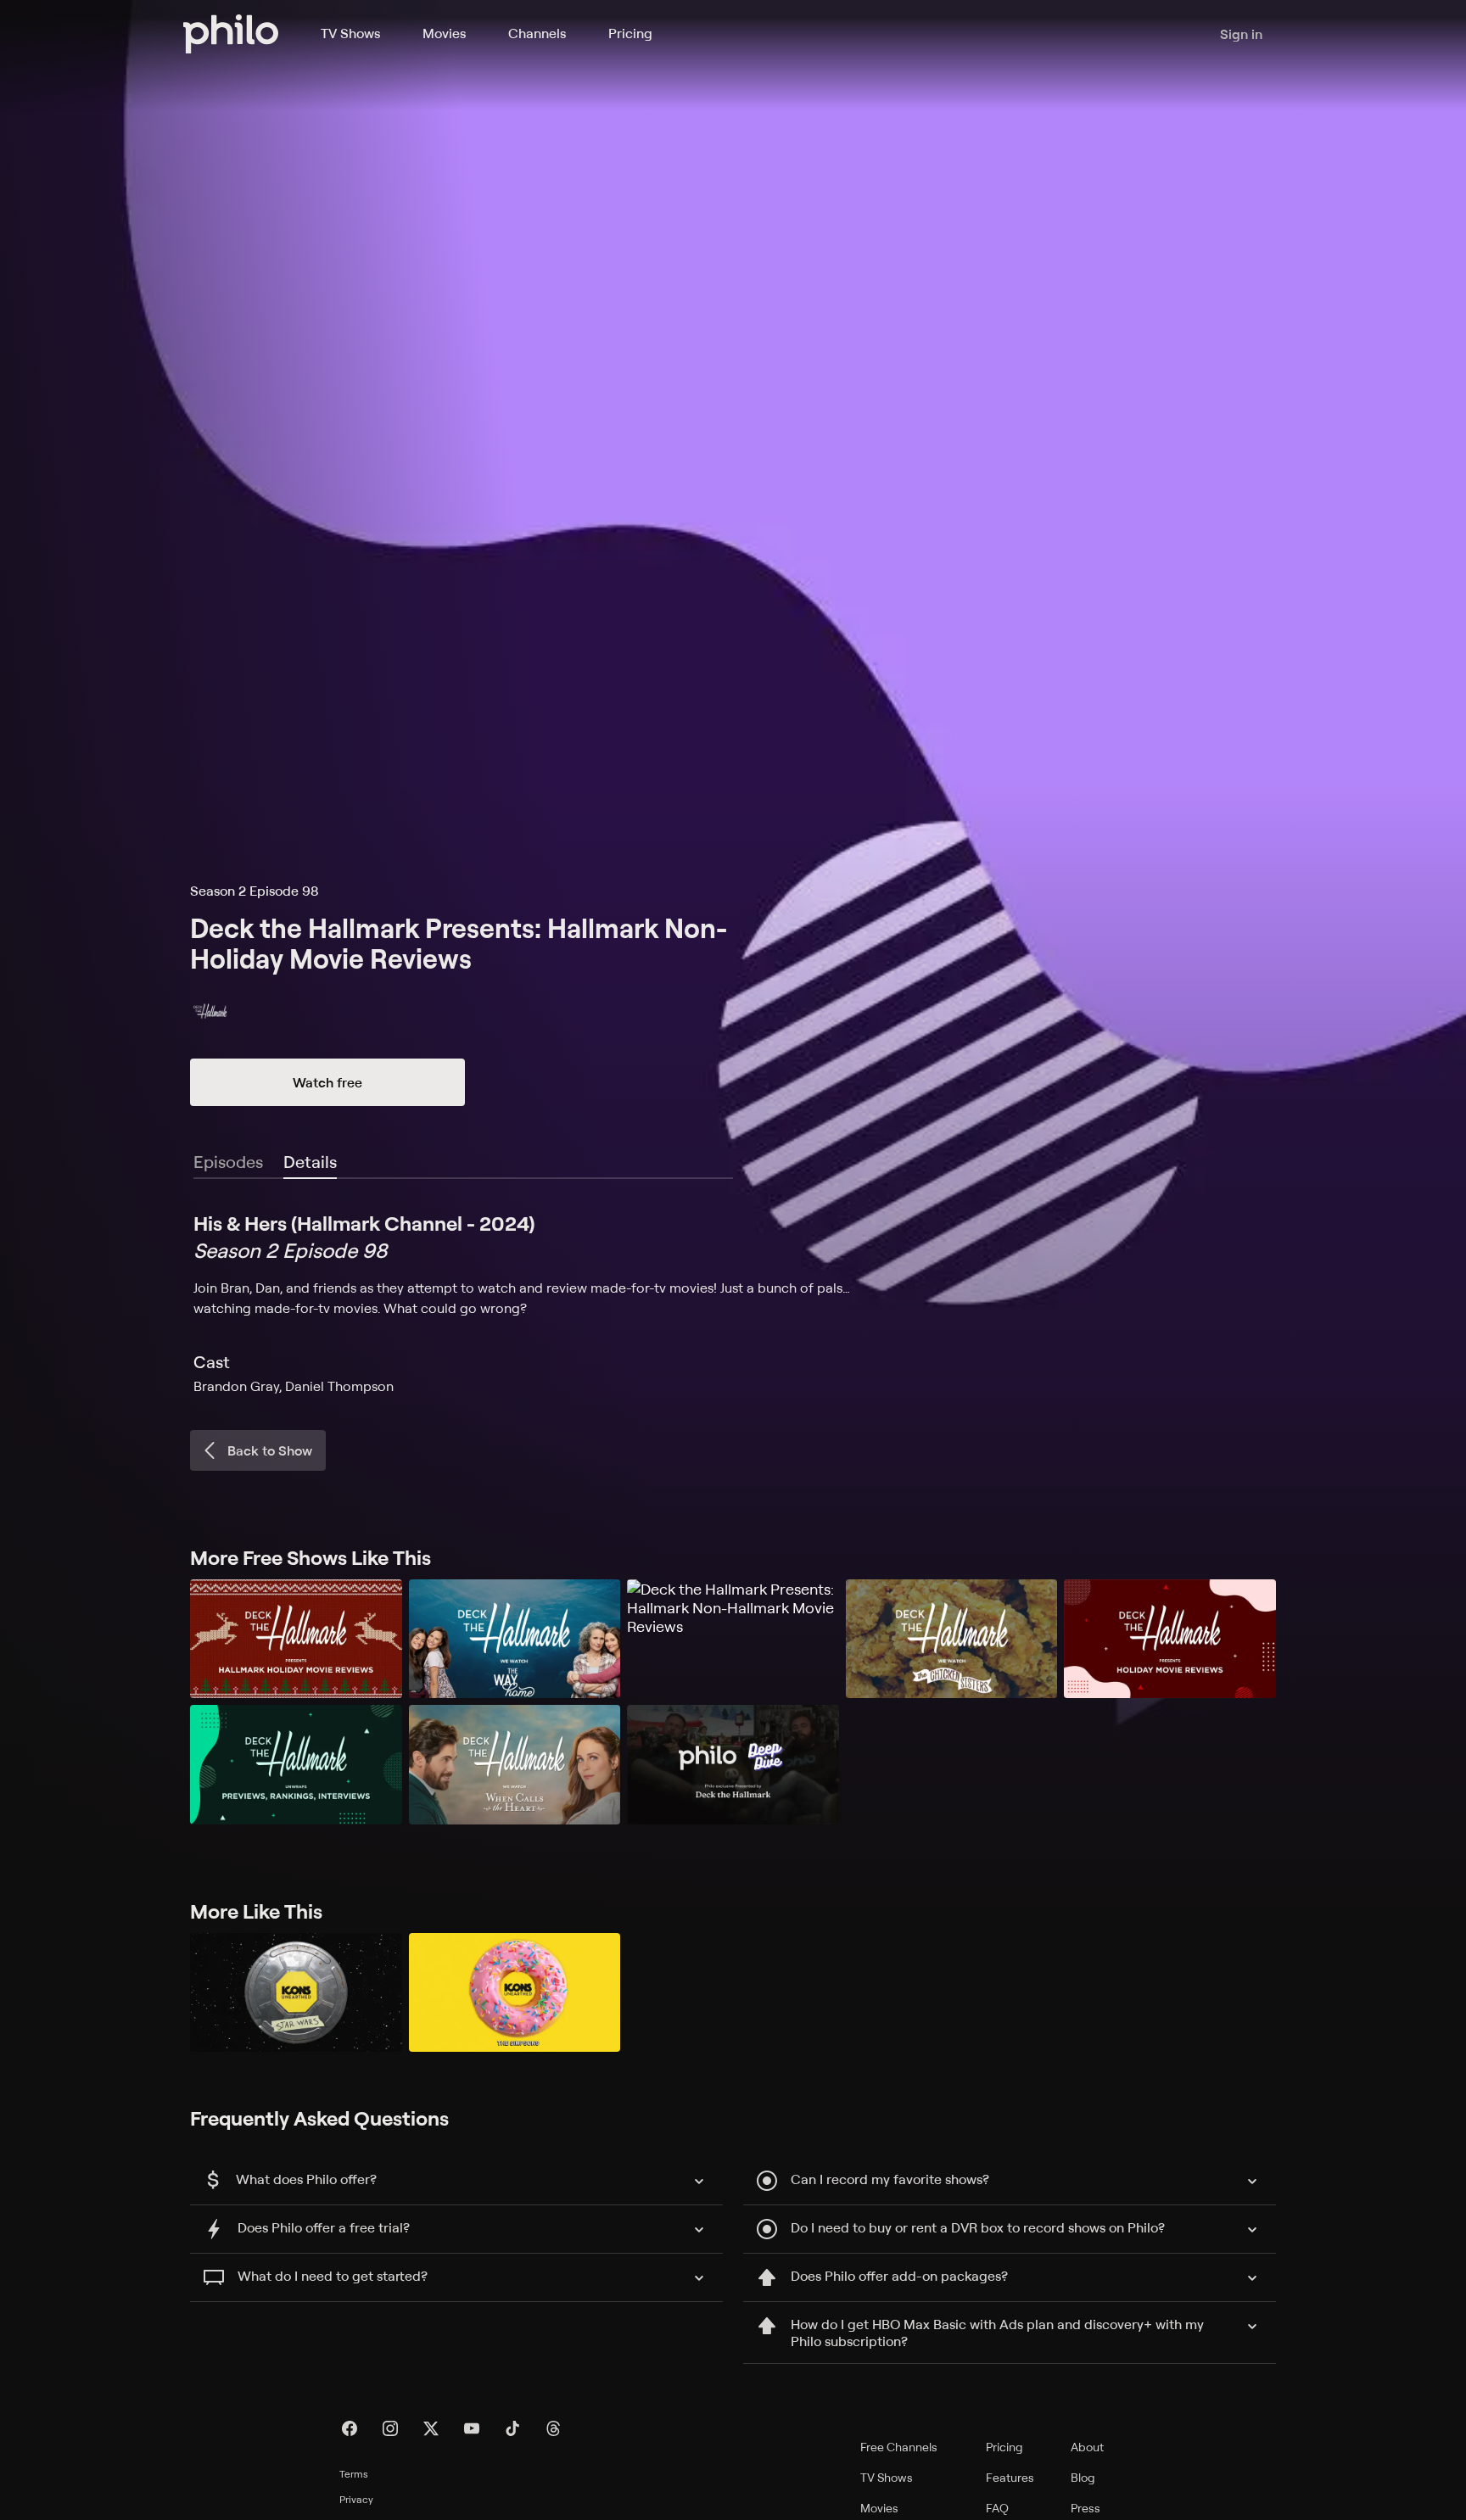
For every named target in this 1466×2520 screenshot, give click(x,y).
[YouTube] (472, 2428)
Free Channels (899, 2447)
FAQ (997, 2508)
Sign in (1241, 34)
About (1087, 2447)
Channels (537, 33)
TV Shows (350, 33)
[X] (431, 2428)
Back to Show (270, 1450)
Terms (354, 2474)
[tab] (310, 1163)
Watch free (327, 1082)
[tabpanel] (733, 1303)
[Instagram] (390, 2428)
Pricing (630, 33)
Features (1010, 2477)
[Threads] (553, 2428)
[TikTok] (512, 2428)
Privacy (356, 2499)
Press (1086, 2508)
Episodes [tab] (228, 1162)
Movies (444, 33)
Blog (1083, 2477)
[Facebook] (350, 2428)
